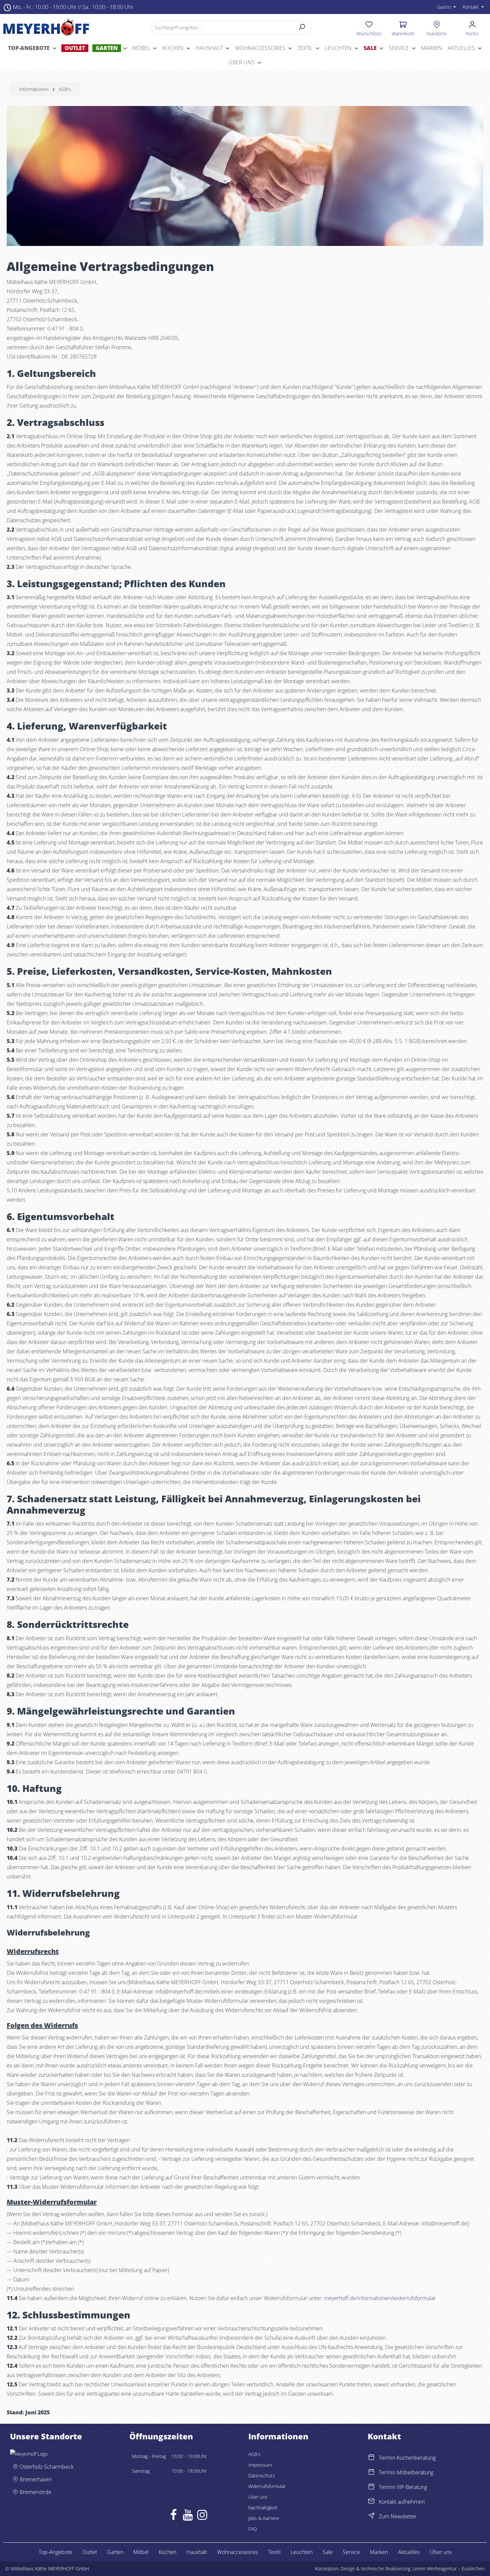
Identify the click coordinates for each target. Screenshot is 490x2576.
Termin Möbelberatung (406, 2472)
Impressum (260, 2465)
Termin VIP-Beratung (403, 2487)
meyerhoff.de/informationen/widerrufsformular (380, 2298)
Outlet (90, 2552)
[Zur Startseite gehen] (46, 27)
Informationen (278, 2436)
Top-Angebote (55, 2552)
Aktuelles (409, 2552)
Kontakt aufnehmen (402, 2502)
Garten (115, 2552)
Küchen (167, 2552)
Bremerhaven (36, 2479)
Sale (328, 2552)
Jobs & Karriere (264, 2518)
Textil (274, 2552)
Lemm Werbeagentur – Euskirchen (449, 2569)
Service (351, 2552)
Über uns (258, 2497)
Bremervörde (35, 2492)
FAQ (253, 2529)
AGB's (254, 2454)
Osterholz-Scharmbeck (47, 2467)
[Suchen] (302, 27)
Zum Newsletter (398, 2516)
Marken (379, 2552)
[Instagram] (202, 2516)
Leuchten (302, 2552)
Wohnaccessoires (237, 2552)
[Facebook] (173, 2516)
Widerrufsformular (267, 2486)
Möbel (141, 2552)
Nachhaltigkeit (263, 2508)
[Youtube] (188, 2516)
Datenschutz (261, 2476)
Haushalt (197, 2552)
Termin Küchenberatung (407, 2458)
